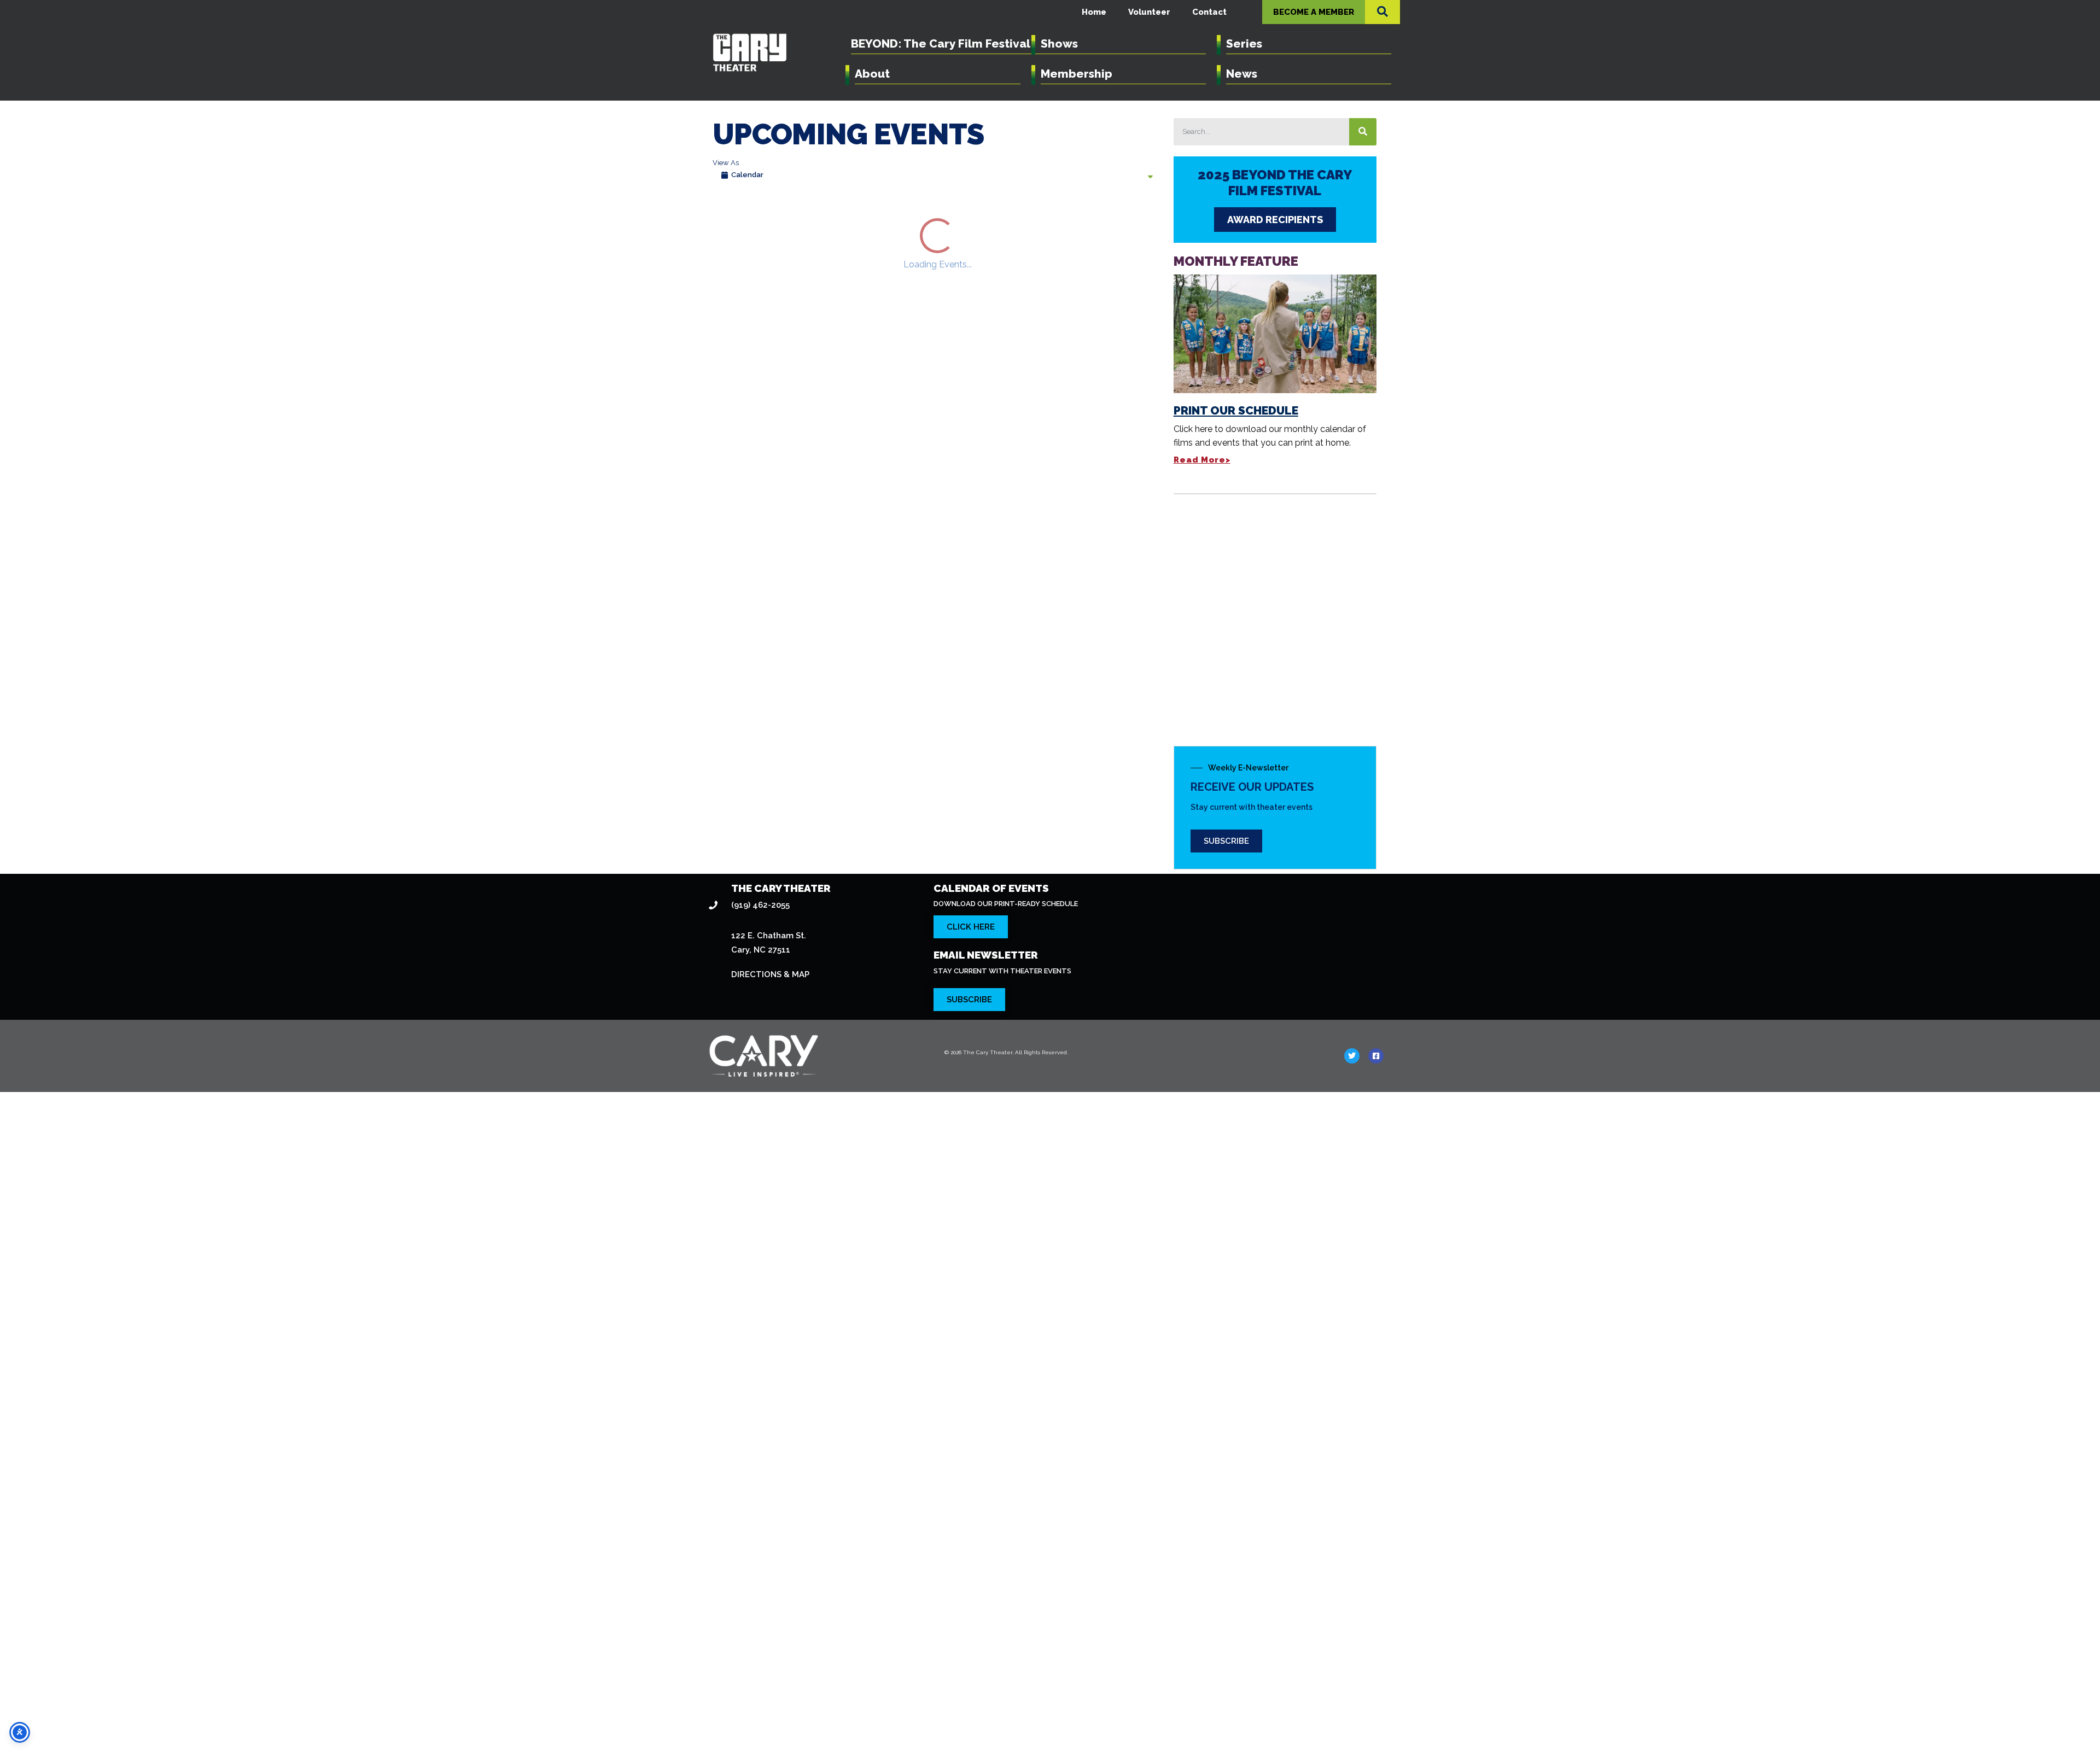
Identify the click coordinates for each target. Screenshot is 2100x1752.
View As (726, 163)
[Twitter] (1352, 1611)
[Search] (1363, 132)
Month (1145, 218)
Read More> (1202, 460)
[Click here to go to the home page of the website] (817, 1611)
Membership (1077, 74)
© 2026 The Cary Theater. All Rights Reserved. (1006, 1608)
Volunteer (1149, 12)
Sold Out (1003, 811)
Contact (1209, 12)
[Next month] (754, 218)
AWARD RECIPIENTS (1275, 220)
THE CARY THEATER (781, 1444)
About (872, 74)
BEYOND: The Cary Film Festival (941, 43)
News (1242, 74)
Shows (1059, 43)
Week (1113, 218)
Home (1094, 12)
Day (1086, 218)
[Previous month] (724, 218)
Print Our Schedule (1236, 410)
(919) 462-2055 (760, 1461)
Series (1244, 43)
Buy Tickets (875, 591)
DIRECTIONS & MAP (770, 1531)
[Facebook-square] (1376, 1611)
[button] (1382, 11)
